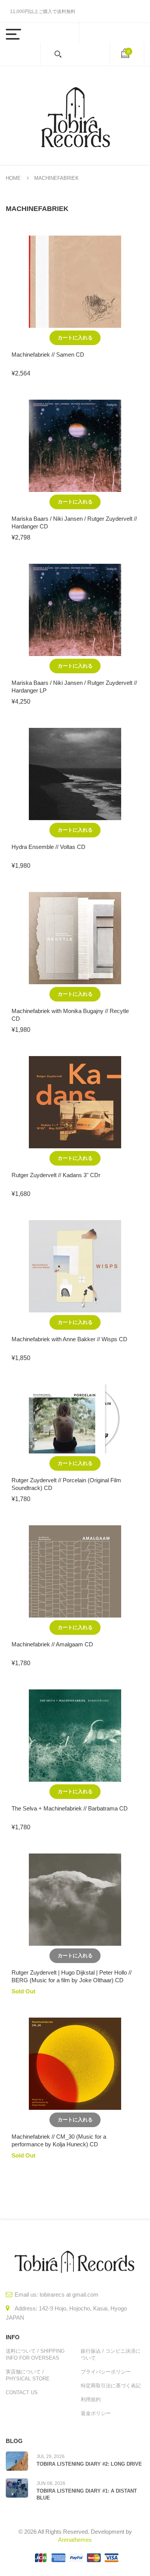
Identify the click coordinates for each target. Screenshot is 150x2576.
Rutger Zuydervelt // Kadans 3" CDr (56, 1175)
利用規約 (91, 2399)
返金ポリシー (96, 2413)
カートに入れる (75, 338)
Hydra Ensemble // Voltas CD (48, 847)
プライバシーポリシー (106, 2372)
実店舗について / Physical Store (28, 2375)
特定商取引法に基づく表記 (111, 2386)
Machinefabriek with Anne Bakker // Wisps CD (69, 1339)
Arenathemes (75, 2540)
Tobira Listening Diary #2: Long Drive (89, 2464)
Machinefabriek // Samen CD (48, 355)
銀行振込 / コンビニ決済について (111, 2354)
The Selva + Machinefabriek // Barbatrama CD (70, 1808)
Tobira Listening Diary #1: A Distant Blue (87, 2494)
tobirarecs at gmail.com (69, 2294)
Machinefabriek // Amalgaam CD (52, 1644)
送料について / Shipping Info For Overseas (35, 2354)
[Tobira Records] (75, 115)
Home (13, 178)
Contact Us (22, 2392)
